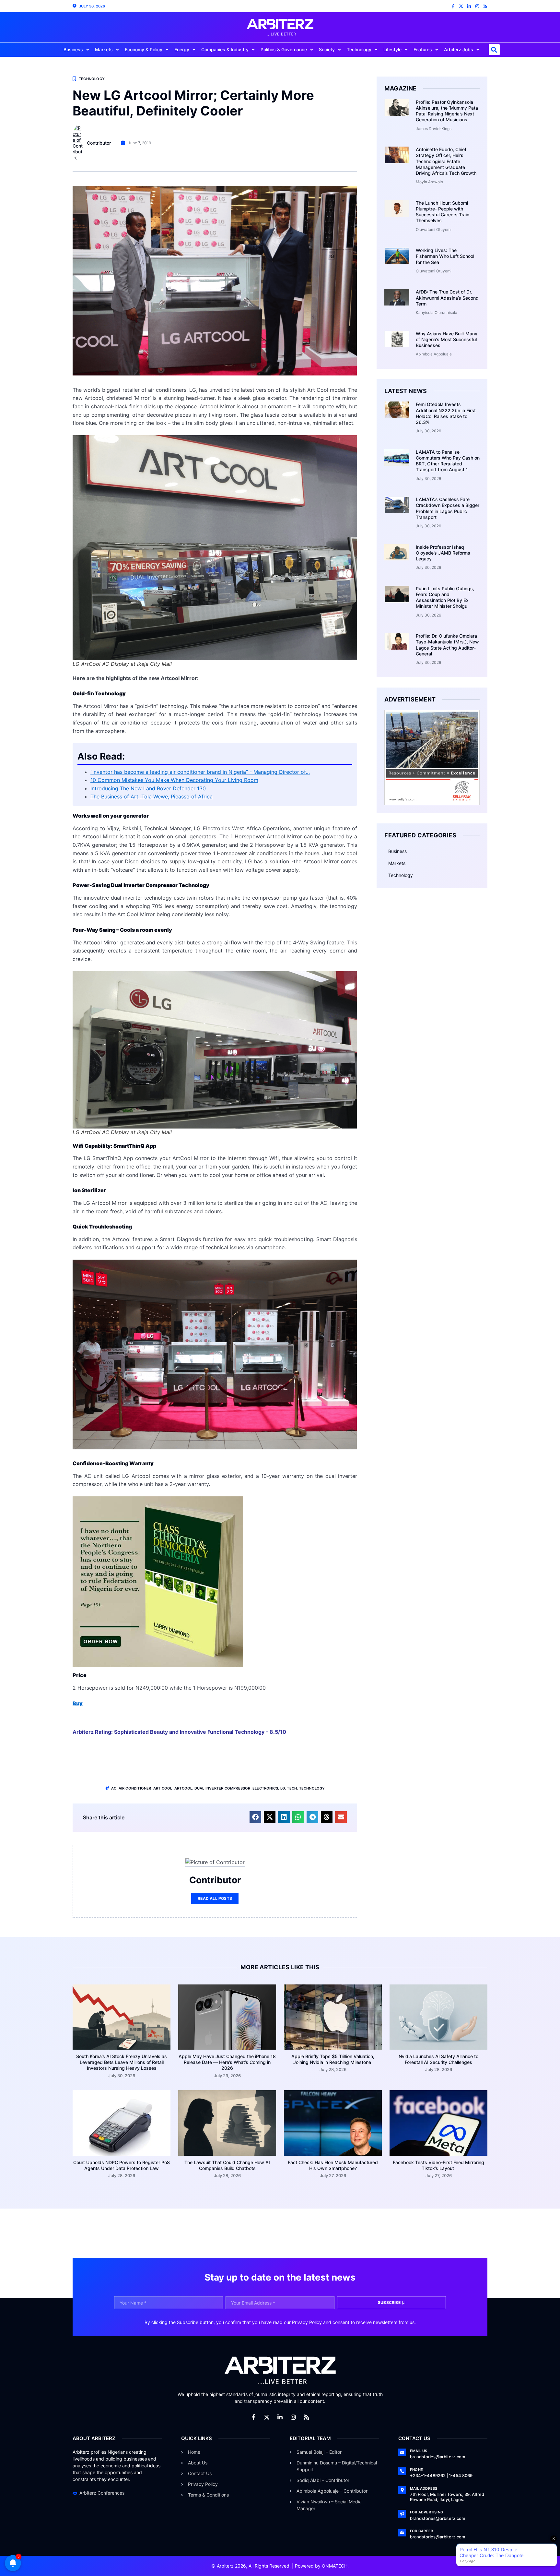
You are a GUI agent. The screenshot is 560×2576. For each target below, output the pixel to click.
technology (312, 1788)
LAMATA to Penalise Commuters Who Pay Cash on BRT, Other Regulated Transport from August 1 (448, 461)
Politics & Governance (284, 49)
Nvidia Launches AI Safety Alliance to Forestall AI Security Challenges (438, 2059)
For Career (421, 2531)
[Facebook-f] (453, 6)
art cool (163, 1788)
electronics (265, 1788)
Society (327, 49)
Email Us (419, 2451)
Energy (182, 49)
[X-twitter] (461, 6)
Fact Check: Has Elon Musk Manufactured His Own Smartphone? (333, 2165)
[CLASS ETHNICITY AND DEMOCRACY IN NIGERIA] (158, 1665)
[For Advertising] (402, 2514)
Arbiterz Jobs (459, 49)
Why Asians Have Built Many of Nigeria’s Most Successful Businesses (447, 339)
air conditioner (135, 1788)
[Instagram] (477, 6)
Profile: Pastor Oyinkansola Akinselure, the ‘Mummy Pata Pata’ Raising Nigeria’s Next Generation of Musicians (447, 111)
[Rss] (485, 6)
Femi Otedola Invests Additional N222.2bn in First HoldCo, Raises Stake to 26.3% (446, 413)
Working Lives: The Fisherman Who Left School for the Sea (445, 256)
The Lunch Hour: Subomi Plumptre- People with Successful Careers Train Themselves (443, 212)
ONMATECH (335, 2566)
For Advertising (426, 2512)
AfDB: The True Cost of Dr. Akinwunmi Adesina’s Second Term (447, 298)
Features (423, 49)
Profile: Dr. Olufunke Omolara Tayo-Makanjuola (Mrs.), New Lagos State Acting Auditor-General (447, 645)
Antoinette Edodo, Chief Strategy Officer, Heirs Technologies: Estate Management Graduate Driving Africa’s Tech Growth (446, 161)
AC (114, 1788)
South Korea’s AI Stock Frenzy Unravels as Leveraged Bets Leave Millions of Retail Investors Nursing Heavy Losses (122, 2062)
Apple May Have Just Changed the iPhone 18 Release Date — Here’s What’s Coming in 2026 (227, 2062)
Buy (78, 1703)
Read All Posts (215, 1898)
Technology (359, 49)
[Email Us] (402, 2452)
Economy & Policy (144, 49)
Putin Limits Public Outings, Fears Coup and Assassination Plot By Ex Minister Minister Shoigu (445, 597)
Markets (104, 49)
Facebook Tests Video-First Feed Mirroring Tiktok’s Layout (438, 2165)
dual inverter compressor (222, 1788)
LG (283, 1788)
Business (73, 49)
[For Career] (402, 2533)
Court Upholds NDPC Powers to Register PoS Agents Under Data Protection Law (122, 2165)
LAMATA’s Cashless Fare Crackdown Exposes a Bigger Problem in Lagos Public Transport (448, 508)
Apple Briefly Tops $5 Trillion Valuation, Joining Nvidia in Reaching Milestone (333, 2059)
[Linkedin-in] (469, 6)
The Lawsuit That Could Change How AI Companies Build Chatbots (227, 2165)
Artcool (183, 1788)
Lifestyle (392, 49)
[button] (494, 50)
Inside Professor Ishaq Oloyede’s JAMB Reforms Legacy (443, 553)
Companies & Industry (225, 49)
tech (292, 1788)
